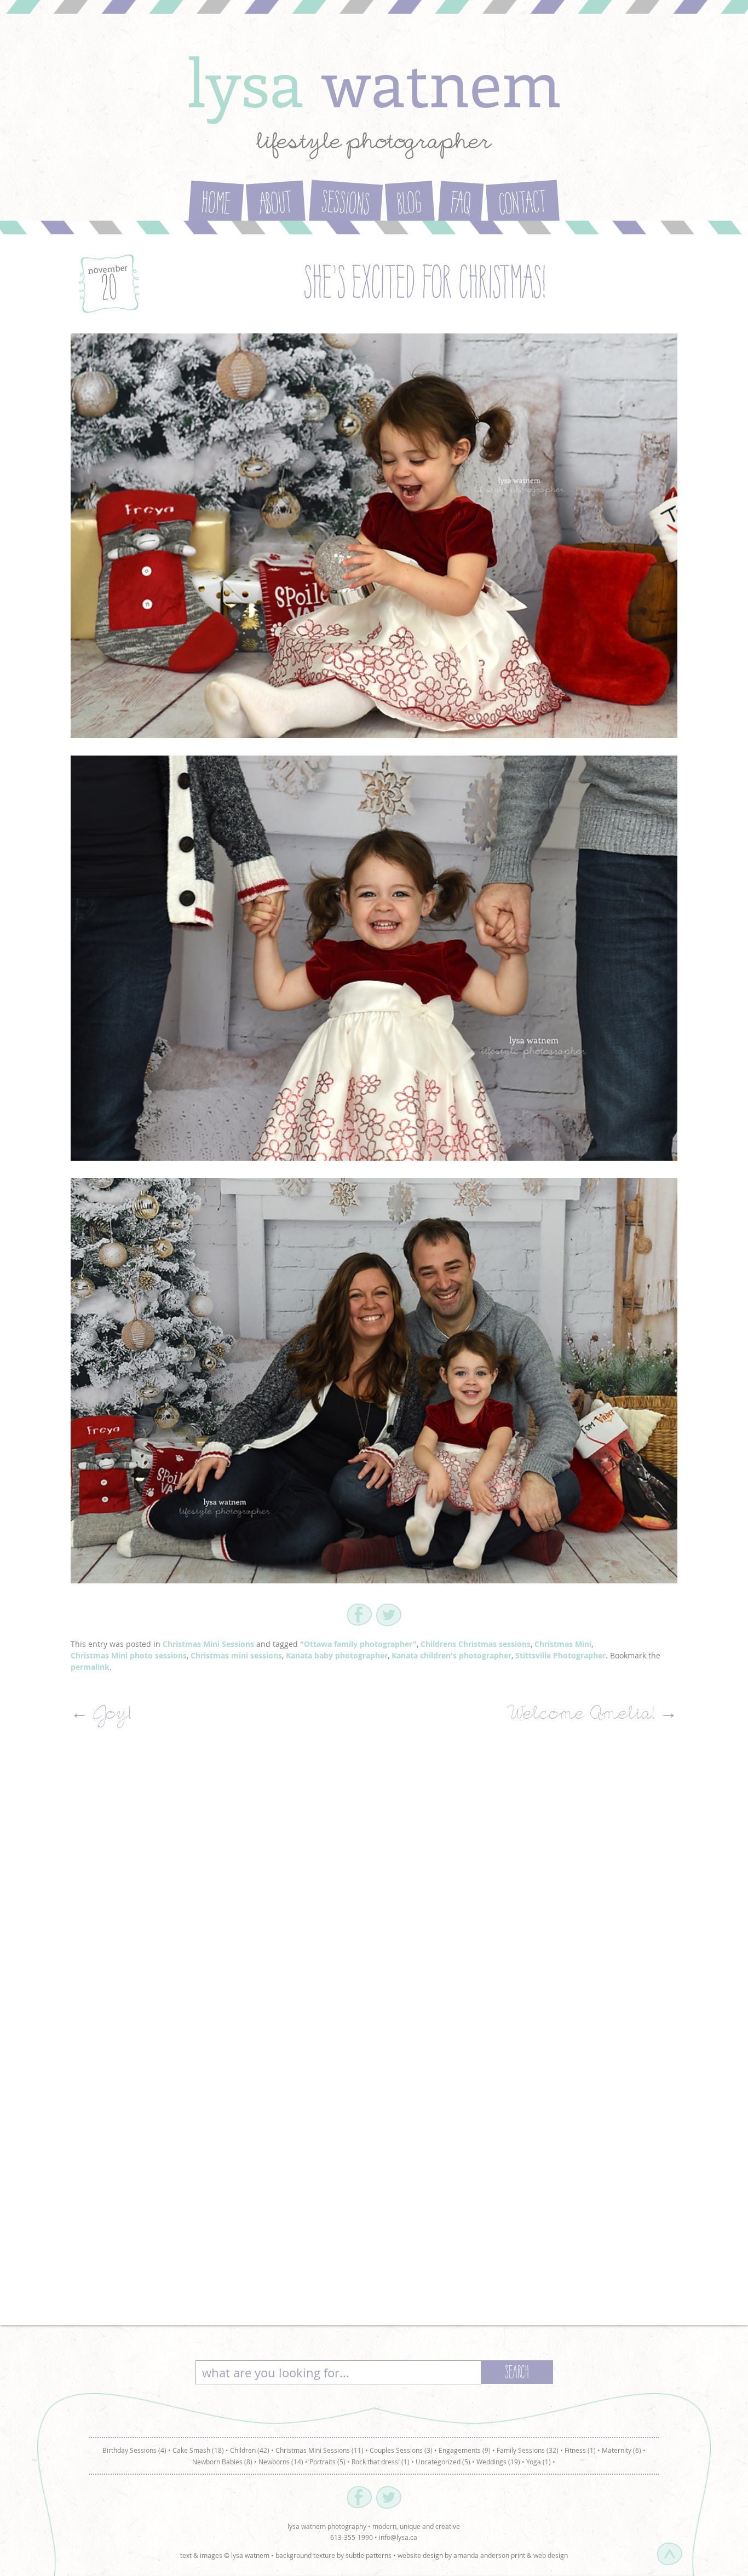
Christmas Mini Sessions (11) (320, 2450)
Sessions (346, 205)
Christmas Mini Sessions (208, 1644)
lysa (374, 81)
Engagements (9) (465, 2450)
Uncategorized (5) (443, 2462)
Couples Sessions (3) (401, 2450)
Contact (523, 205)
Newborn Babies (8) (222, 2462)
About (276, 205)
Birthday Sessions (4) (134, 2450)
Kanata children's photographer (451, 1655)
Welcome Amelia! (593, 1716)
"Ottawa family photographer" (358, 1644)
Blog (410, 205)
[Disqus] (374, 1888)
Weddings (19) (498, 2462)
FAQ (461, 205)
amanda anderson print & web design (511, 2555)
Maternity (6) (622, 2450)
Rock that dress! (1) (381, 2462)
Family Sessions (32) (528, 2450)
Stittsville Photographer (560, 1655)
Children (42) (250, 2450)
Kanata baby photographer (337, 1655)
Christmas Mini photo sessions (129, 1655)
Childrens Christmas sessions (476, 1644)
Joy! (101, 1716)
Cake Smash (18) (198, 2450)
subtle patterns (369, 2555)
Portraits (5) (327, 2462)
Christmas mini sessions (236, 1655)
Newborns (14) (281, 2462)
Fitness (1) (580, 2450)
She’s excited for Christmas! (425, 286)
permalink (90, 1667)
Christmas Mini (563, 1644)
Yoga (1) (539, 2462)
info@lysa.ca (398, 2537)
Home (216, 205)
